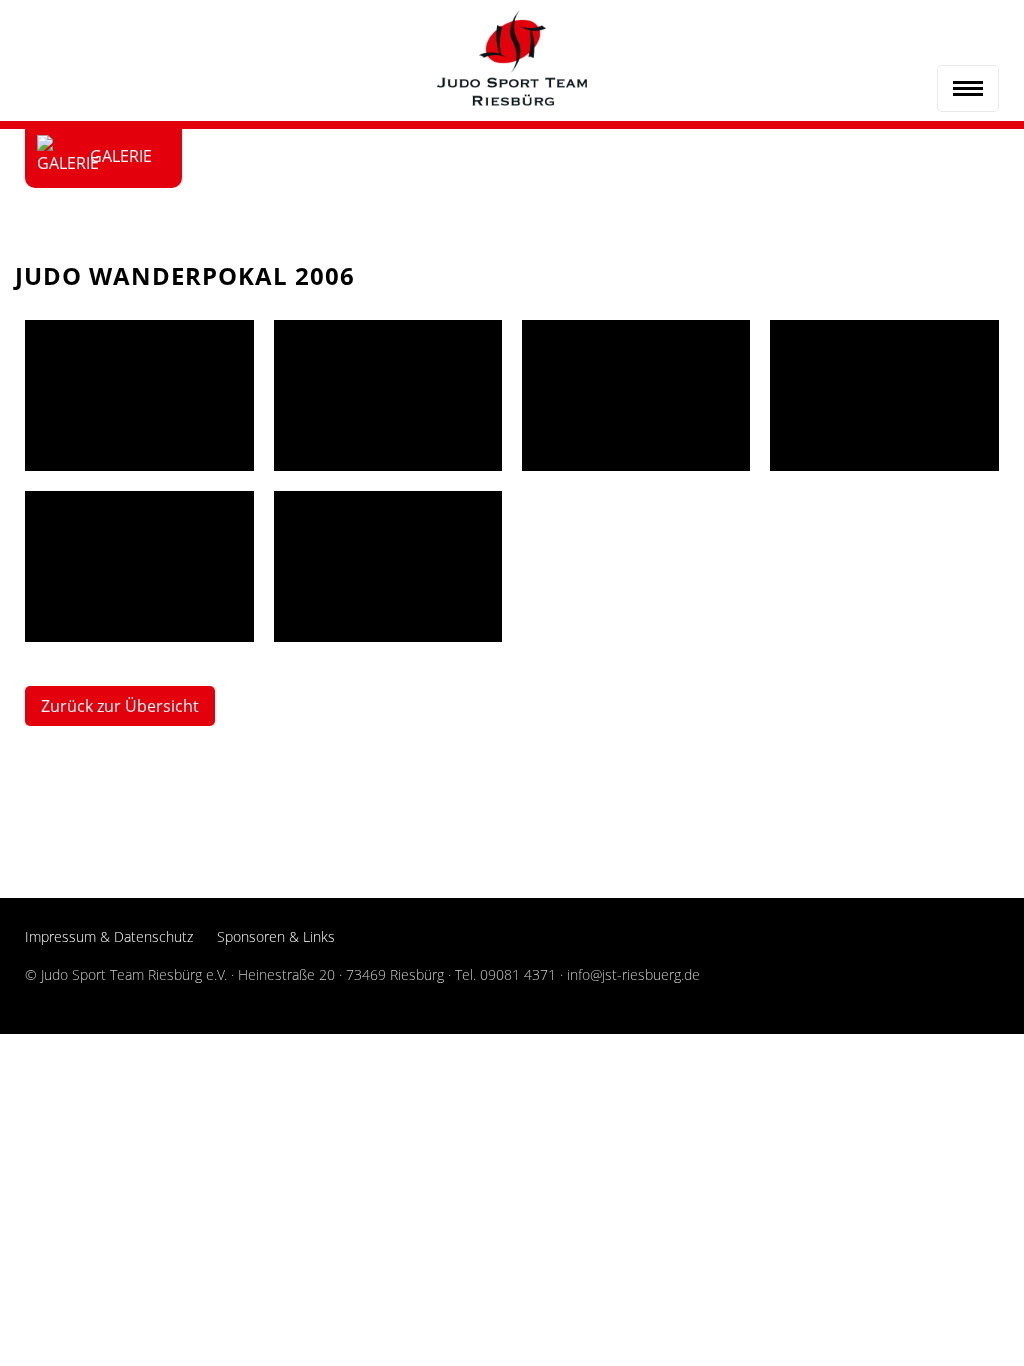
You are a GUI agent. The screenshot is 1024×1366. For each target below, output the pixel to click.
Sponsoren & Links (276, 936)
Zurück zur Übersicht (120, 706)
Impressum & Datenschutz (109, 936)
